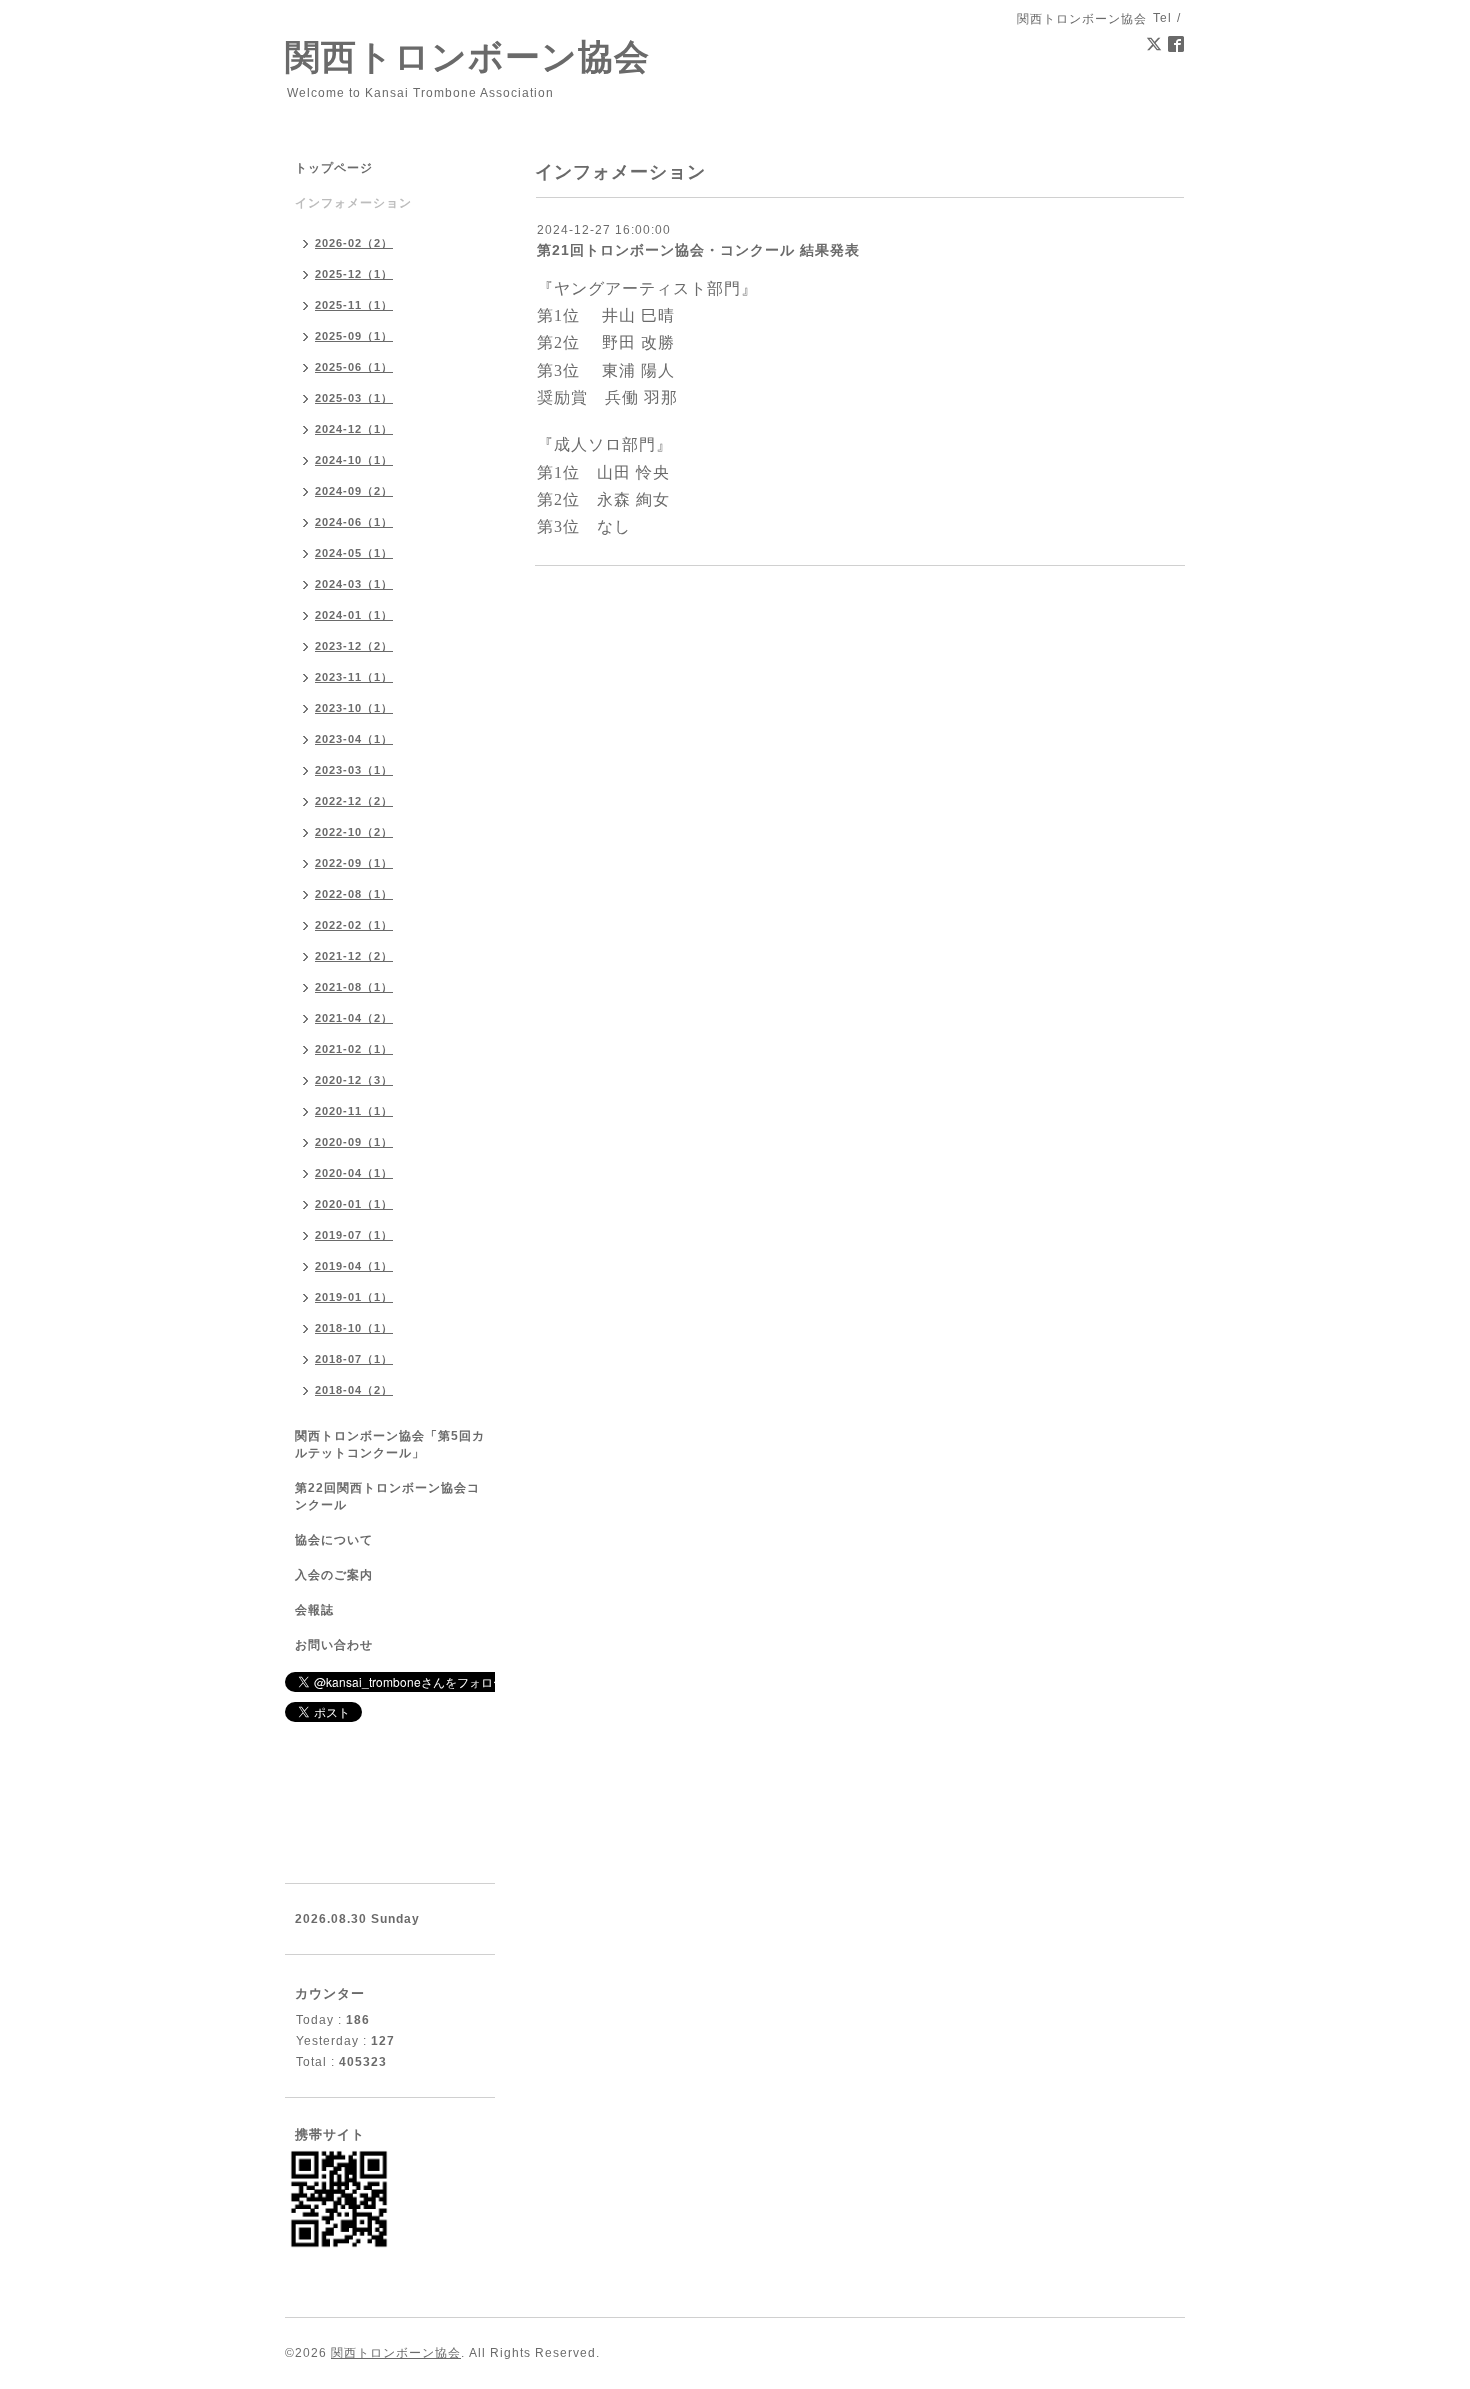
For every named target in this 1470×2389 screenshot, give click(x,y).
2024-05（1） (354, 553)
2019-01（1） (354, 1297)
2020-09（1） (354, 1142)
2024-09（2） (354, 491)
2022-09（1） (354, 863)
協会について (334, 1540)
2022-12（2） (354, 801)
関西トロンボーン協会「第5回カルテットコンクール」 (390, 1444)
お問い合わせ (334, 1645)
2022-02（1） (354, 925)
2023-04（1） (354, 739)
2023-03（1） (354, 770)
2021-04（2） (354, 1018)
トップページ (334, 168)
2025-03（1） (354, 398)
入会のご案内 (334, 1575)
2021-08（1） (354, 987)
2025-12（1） (354, 274)
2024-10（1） (354, 460)
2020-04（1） (354, 1173)
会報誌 (314, 1610)
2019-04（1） (354, 1266)
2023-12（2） (354, 646)
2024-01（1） (354, 615)
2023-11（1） (354, 677)
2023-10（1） (354, 708)
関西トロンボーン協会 (467, 56)
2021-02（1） (354, 1049)
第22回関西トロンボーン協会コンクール (387, 1496)
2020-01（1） (354, 1204)
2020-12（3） (354, 1080)
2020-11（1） (354, 1111)
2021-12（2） (354, 956)
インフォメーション (353, 203)
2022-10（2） (354, 832)
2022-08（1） (354, 894)
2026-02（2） (354, 243)
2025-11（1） (354, 305)
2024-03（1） (354, 584)
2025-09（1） (354, 336)
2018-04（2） (354, 1390)
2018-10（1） (354, 1328)
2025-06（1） (354, 367)
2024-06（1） (354, 522)
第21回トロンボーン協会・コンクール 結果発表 (698, 250)
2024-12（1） (354, 429)
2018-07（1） (354, 1359)
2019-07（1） (354, 1235)
